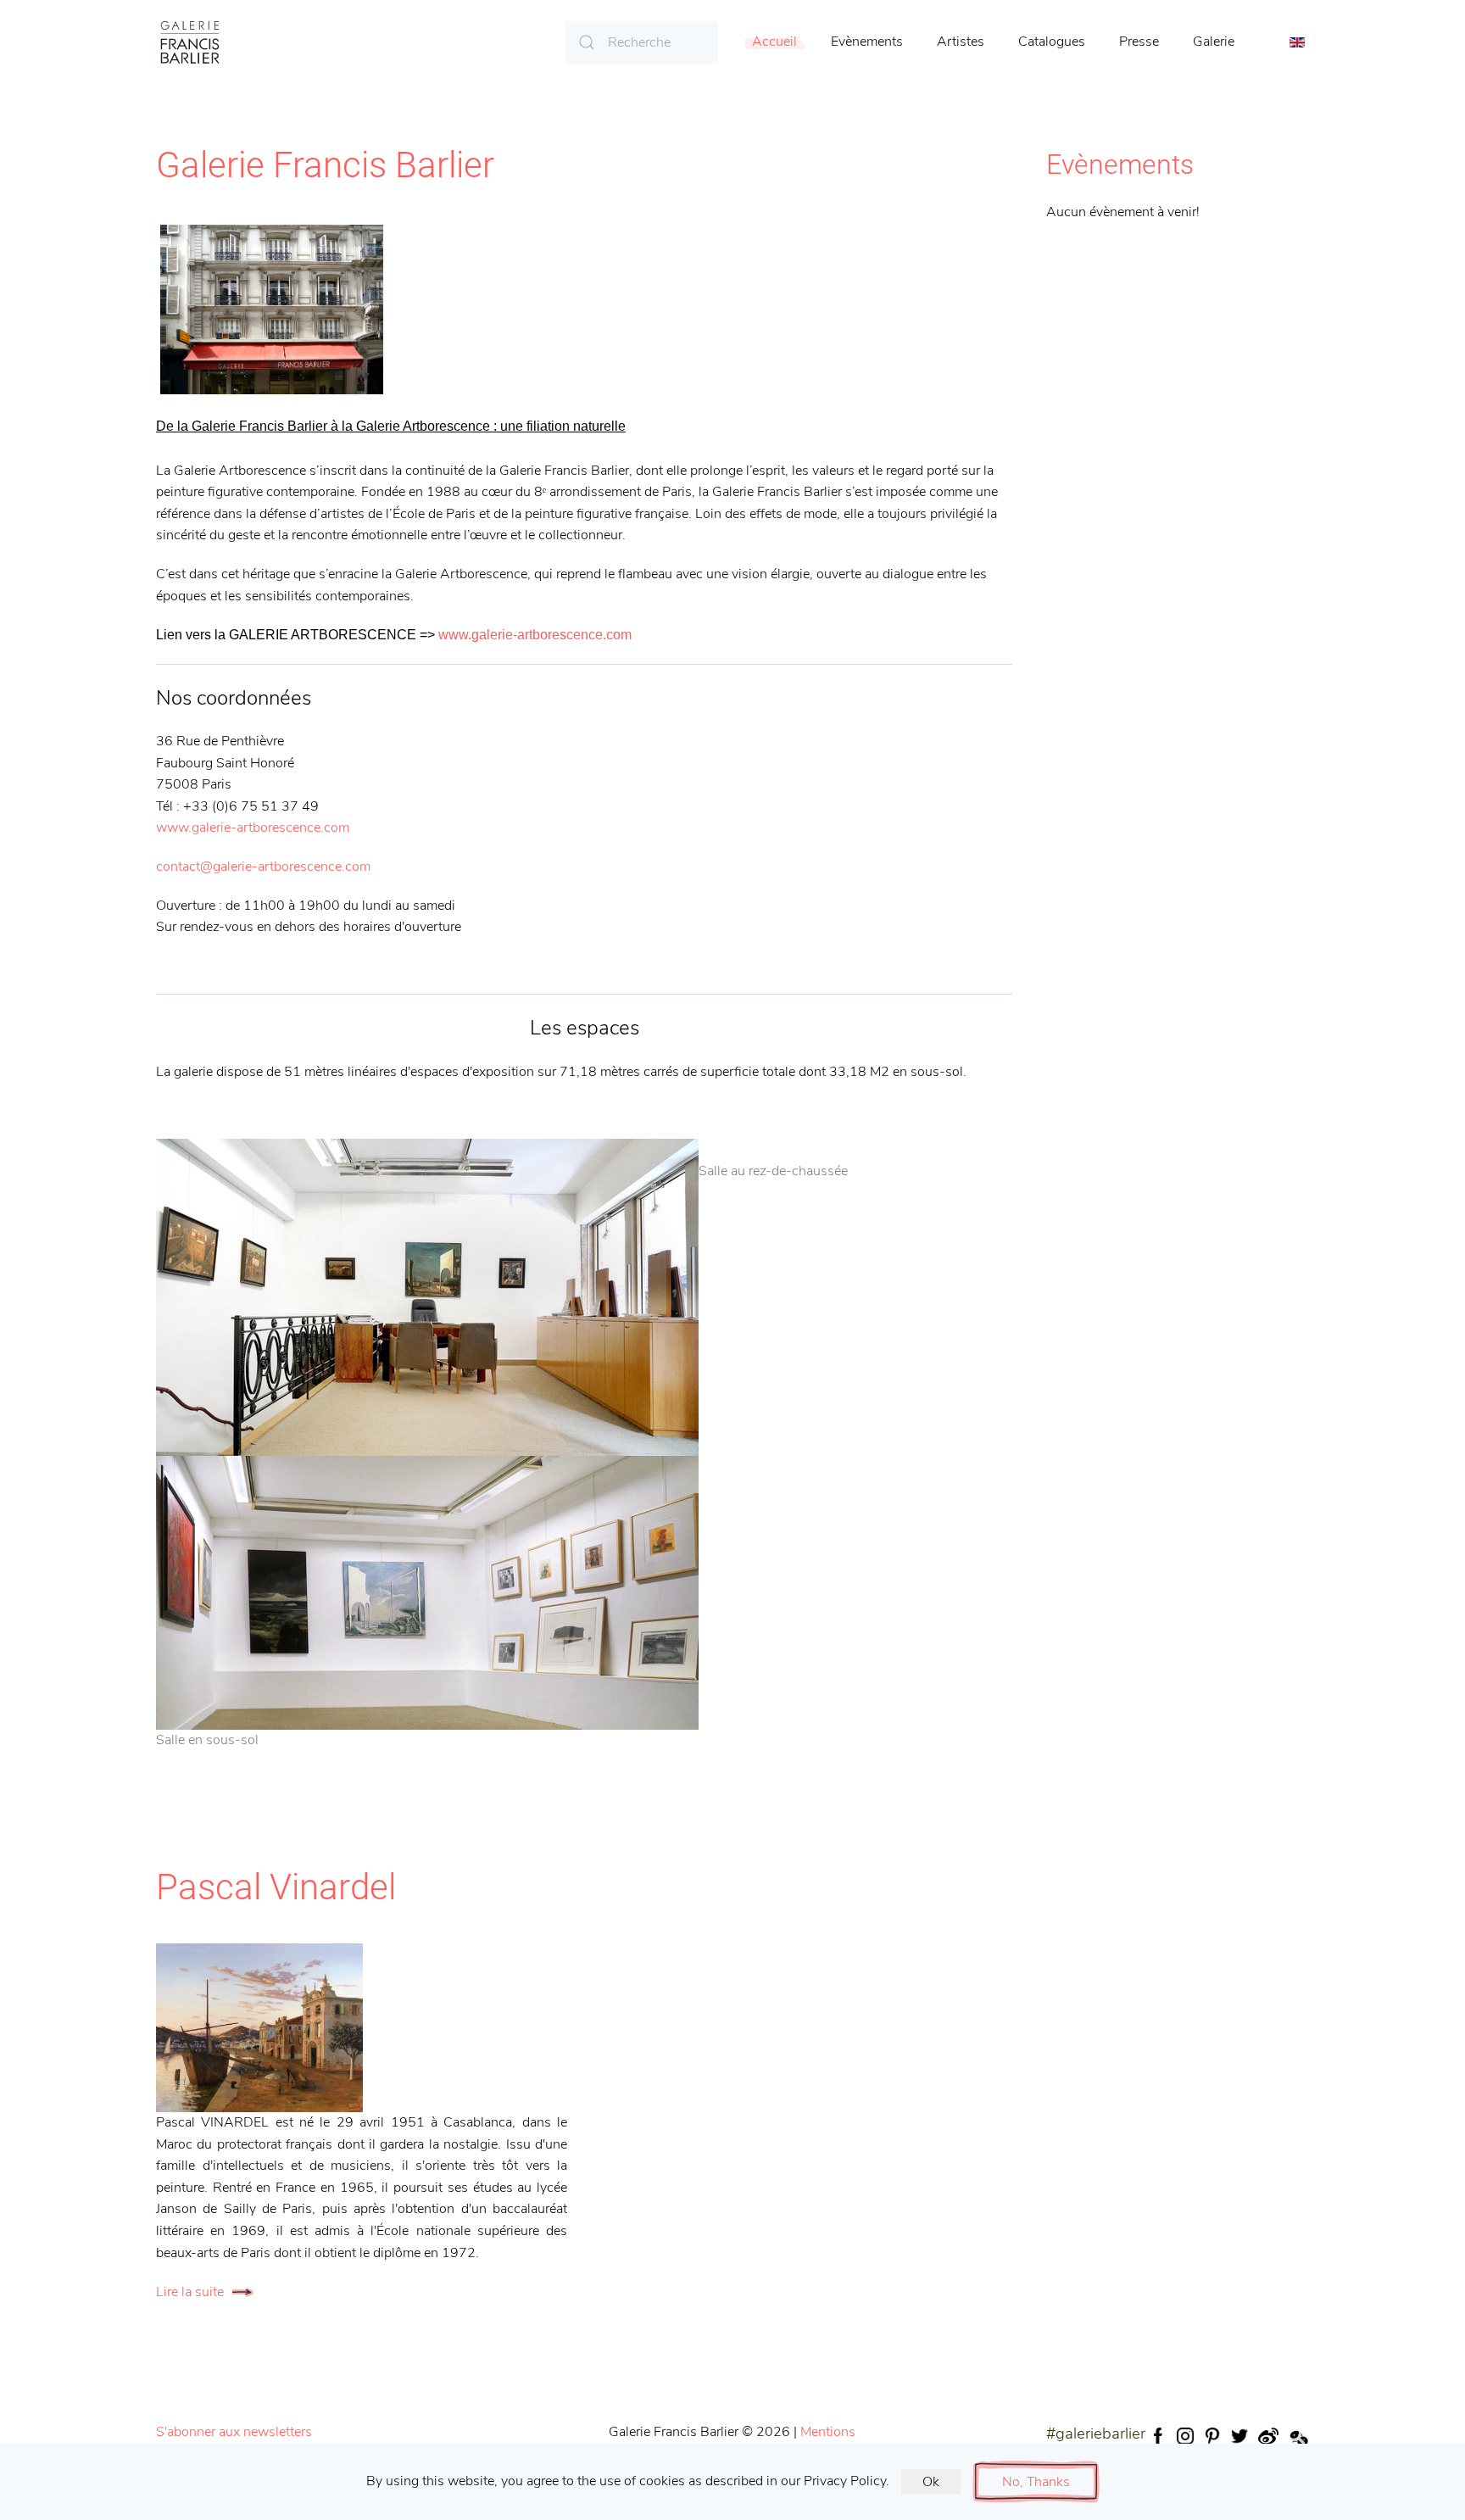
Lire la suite (190, 2292)
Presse (1139, 42)
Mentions (828, 2432)
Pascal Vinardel (276, 1887)
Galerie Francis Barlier (325, 165)
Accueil (774, 42)
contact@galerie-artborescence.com (263, 867)
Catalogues (1052, 42)
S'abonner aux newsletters (234, 2432)
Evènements (867, 42)
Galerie (1214, 42)
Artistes (961, 42)
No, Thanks (1036, 2482)
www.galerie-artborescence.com (535, 635)
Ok (931, 2482)
